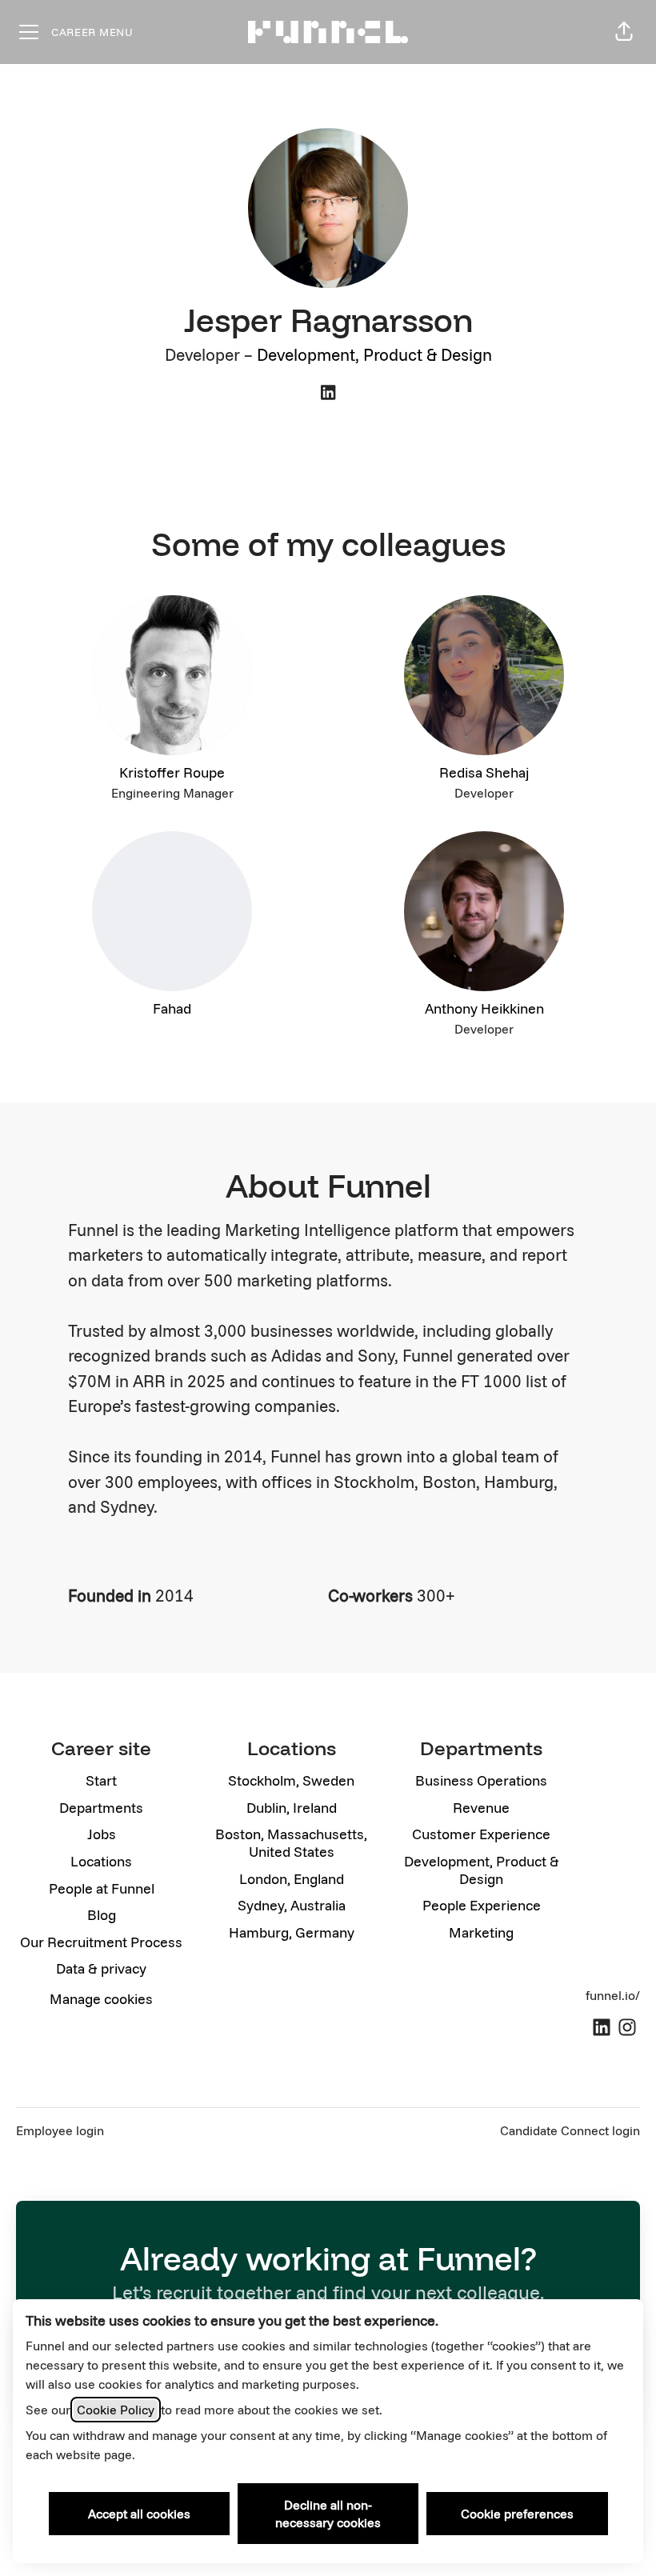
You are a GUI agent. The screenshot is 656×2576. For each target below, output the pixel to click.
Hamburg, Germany (292, 1932)
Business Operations (481, 1780)
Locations (101, 1861)
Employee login (60, 2130)
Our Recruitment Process (101, 1942)
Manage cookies (101, 1999)
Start (101, 1780)
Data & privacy (101, 1968)
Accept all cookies (139, 2514)
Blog (102, 1915)
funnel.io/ (613, 1995)
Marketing (481, 1932)
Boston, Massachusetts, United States (291, 1843)
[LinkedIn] (328, 394)
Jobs (102, 1834)
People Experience (482, 1905)
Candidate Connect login (570, 2130)
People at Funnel (102, 1888)
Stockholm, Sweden (291, 1780)
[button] (624, 32)
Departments (101, 1808)
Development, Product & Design (374, 354)
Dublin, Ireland (292, 1808)
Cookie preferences (517, 2514)
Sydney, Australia (292, 1905)
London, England (292, 1879)
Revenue (481, 1808)
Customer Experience (481, 1834)
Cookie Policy (116, 2410)
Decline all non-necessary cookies (328, 2514)
